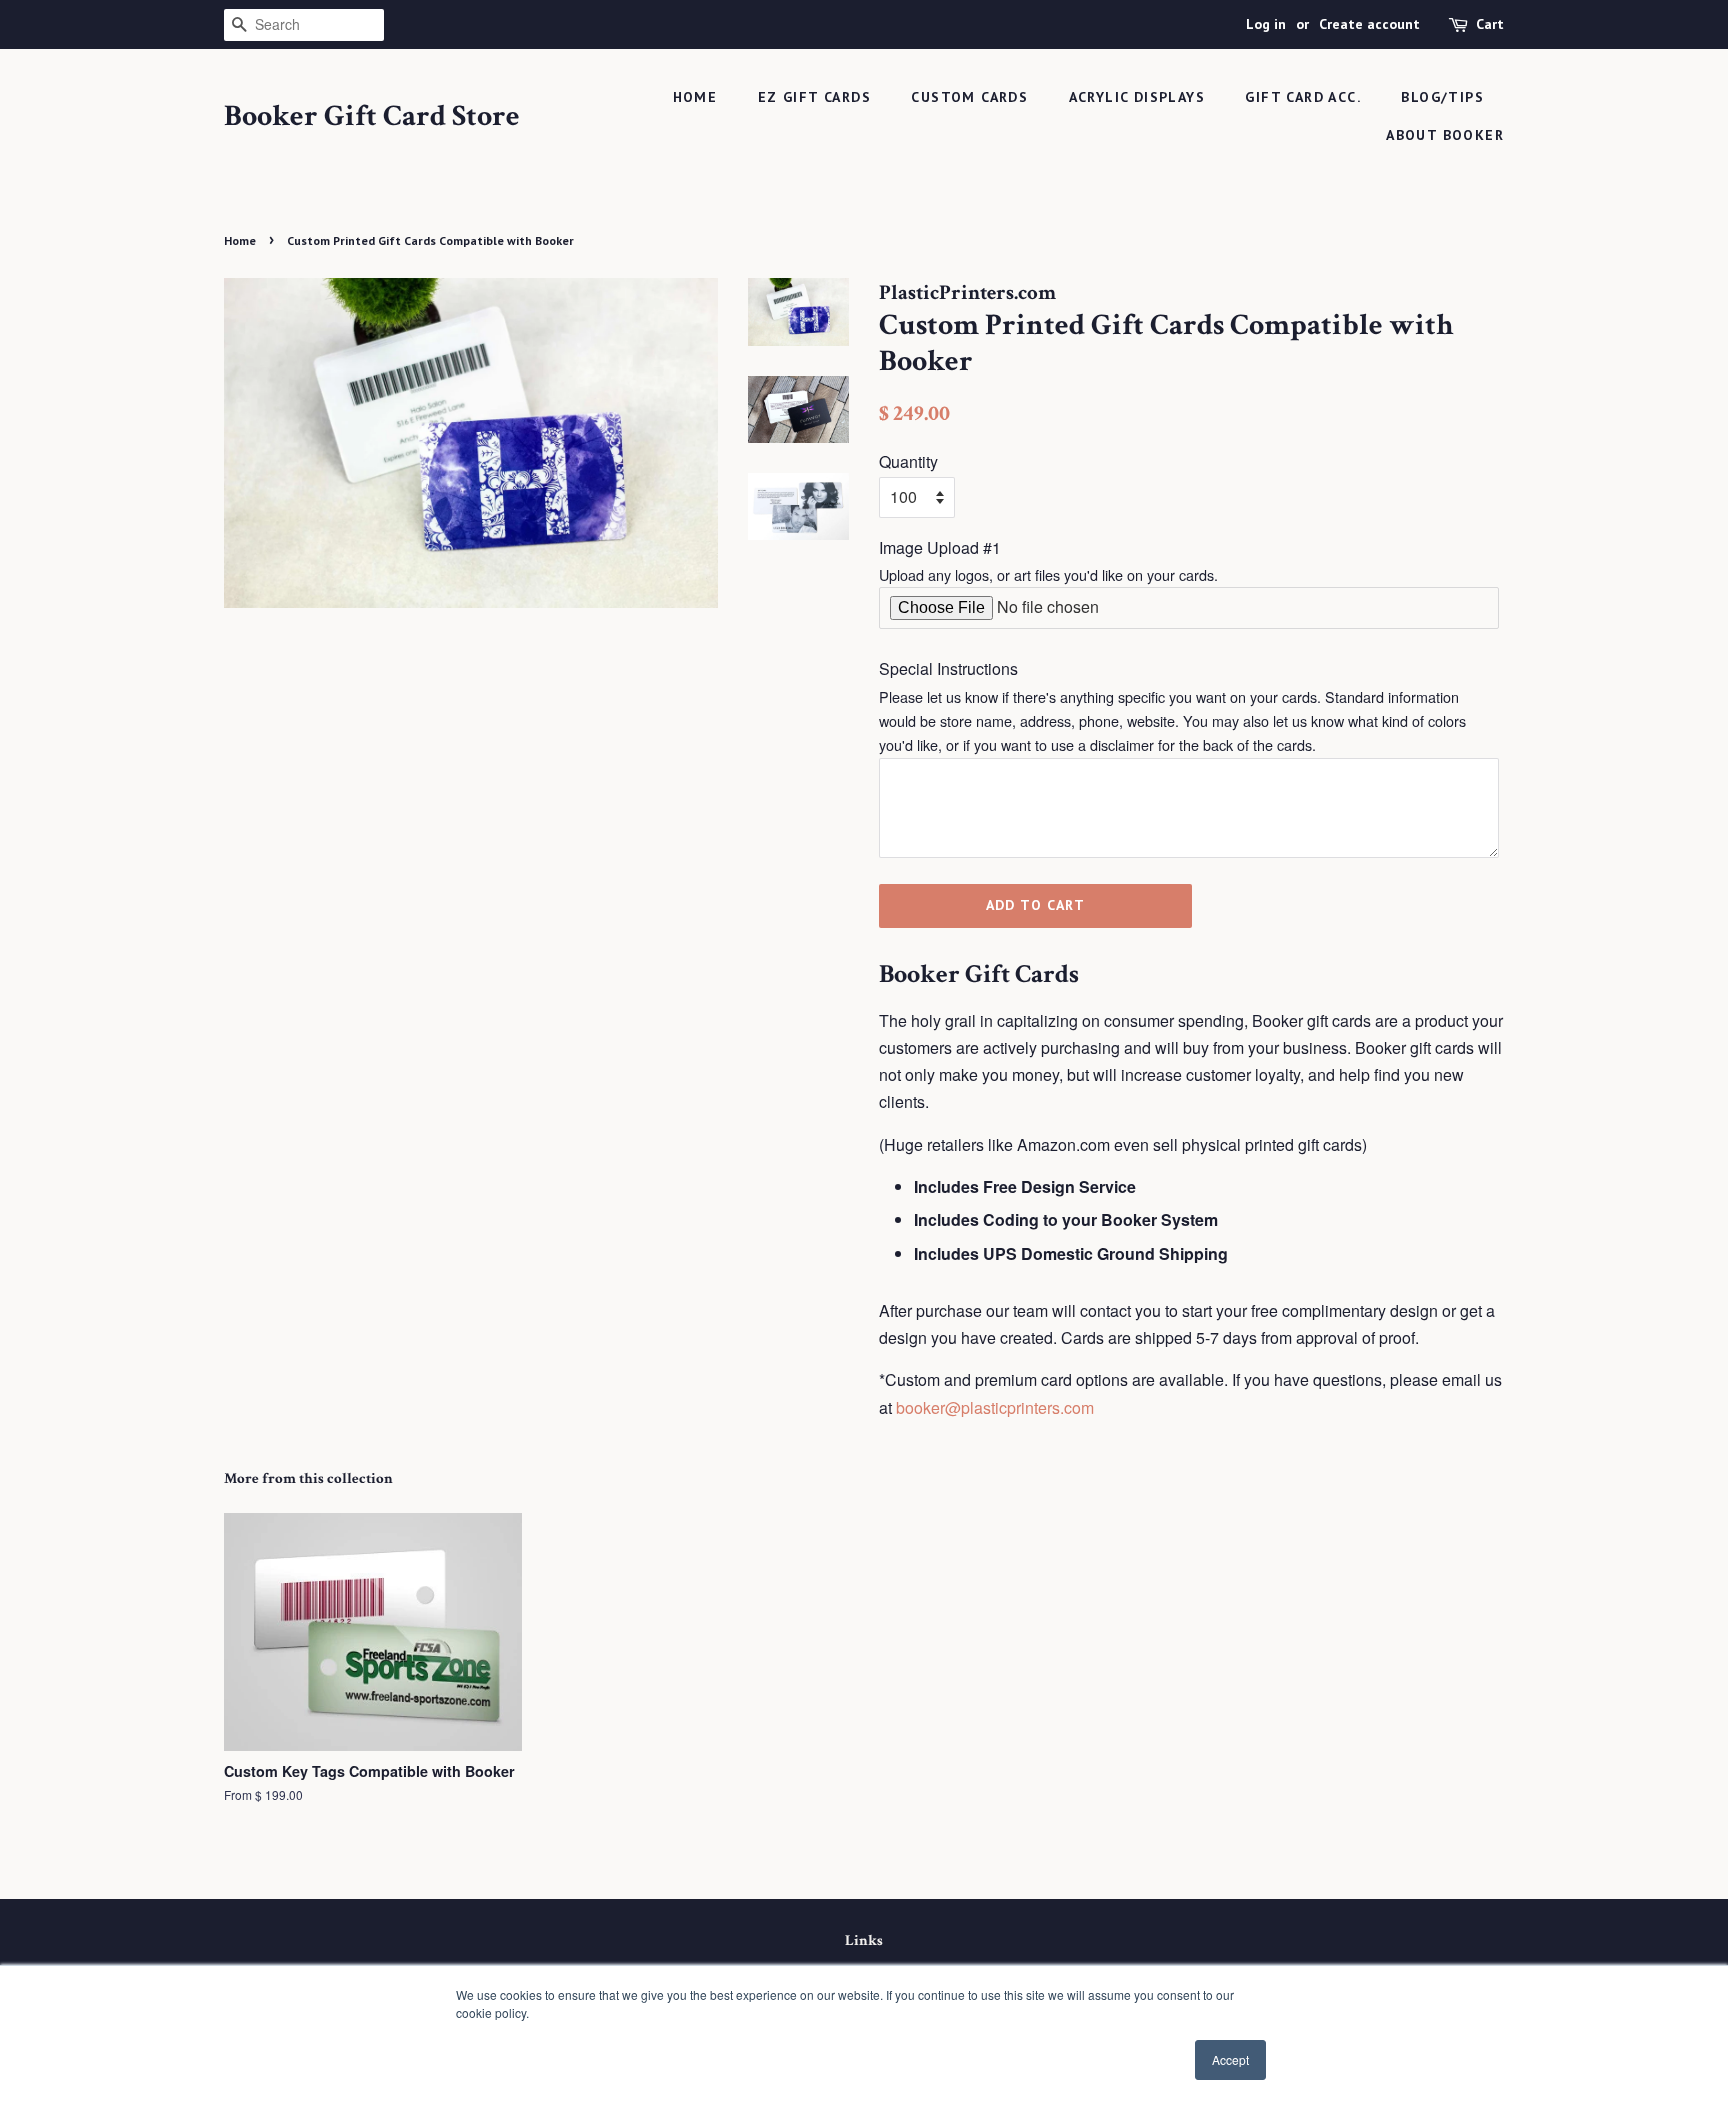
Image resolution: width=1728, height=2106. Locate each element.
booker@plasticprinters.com (995, 1407)
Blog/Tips (1442, 97)
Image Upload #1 (940, 547)
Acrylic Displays (1137, 97)
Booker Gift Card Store (372, 117)
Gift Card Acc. (1303, 97)
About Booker (1445, 135)
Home (695, 97)
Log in (1266, 24)
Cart (1490, 24)
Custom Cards (969, 97)
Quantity (908, 461)
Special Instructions (948, 668)
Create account (1369, 24)
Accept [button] (1230, 2059)
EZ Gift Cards (814, 97)
